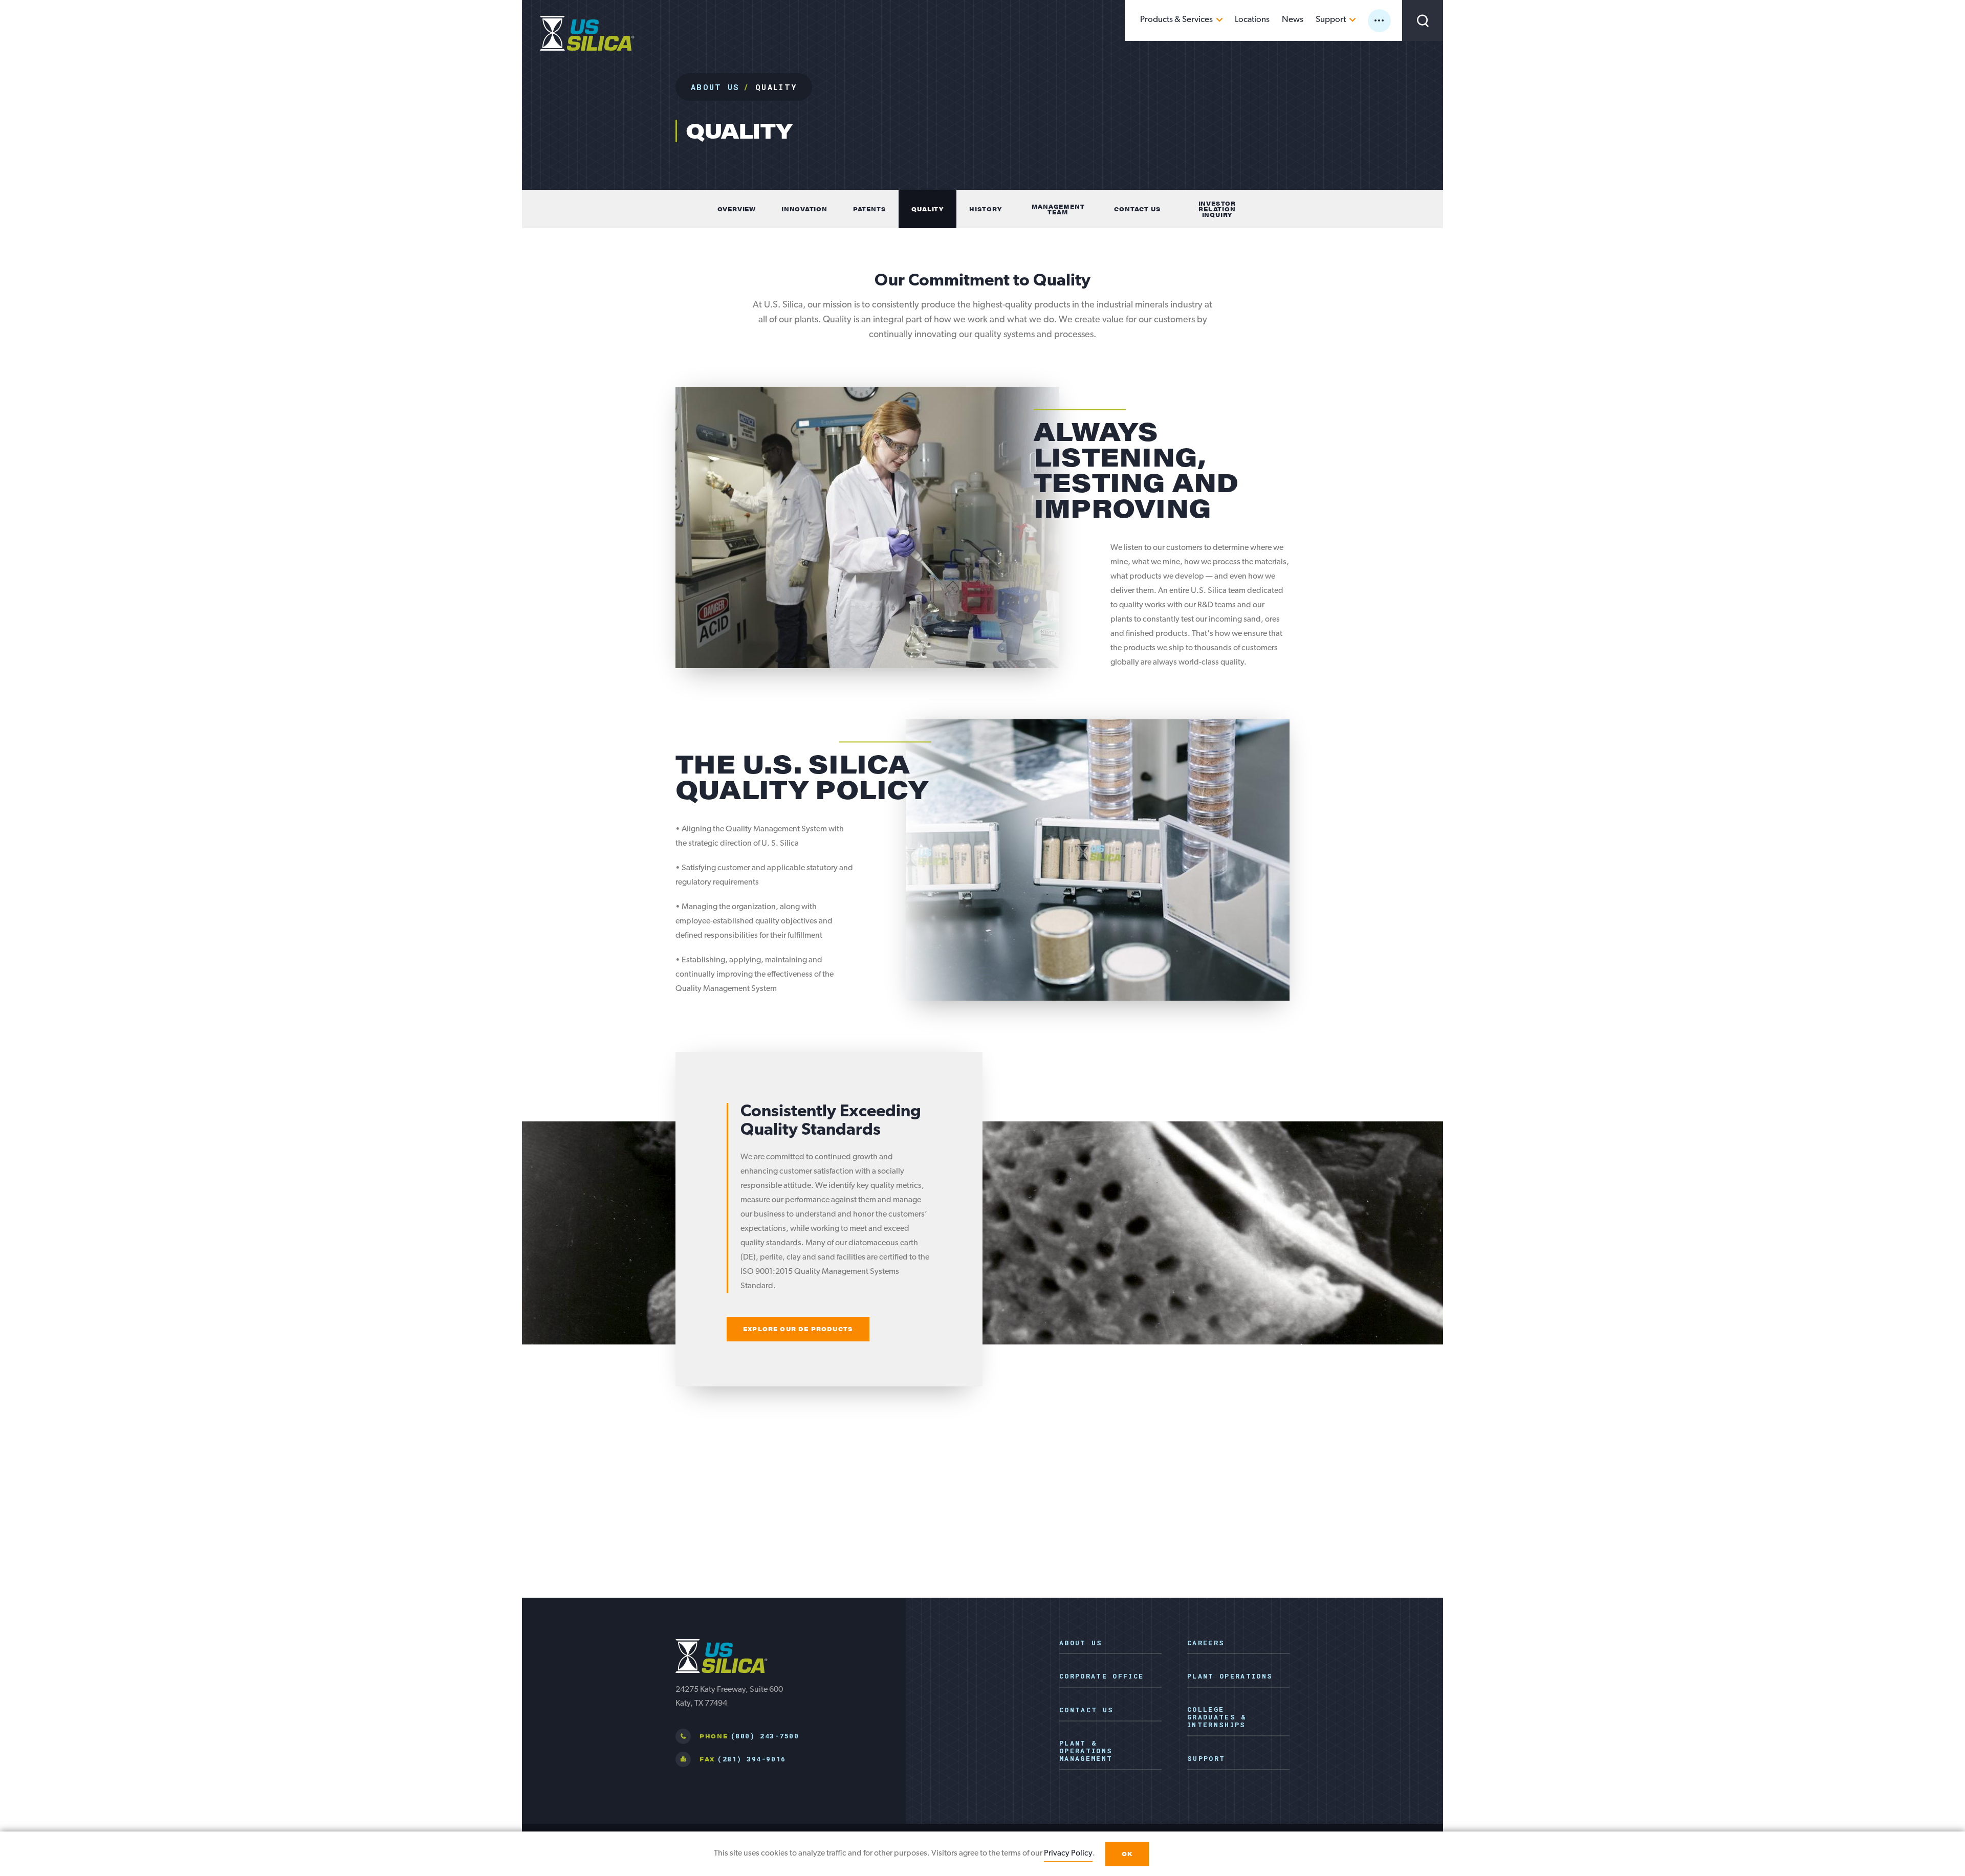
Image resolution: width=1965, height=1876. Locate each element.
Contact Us (1086, 1710)
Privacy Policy (1068, 1853)
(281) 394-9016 (751, 1759)
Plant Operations (1230, 1676)
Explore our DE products (798, 1329)
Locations (1252, 20)
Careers (1206, 1643)
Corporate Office (1101, 1676)
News (1293, 20)
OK (1127, 1854)
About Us (715, 87)
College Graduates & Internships (1217, 1717)
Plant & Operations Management (1086, 1751)
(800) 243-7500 (765, 1736)
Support (1331, 20)
